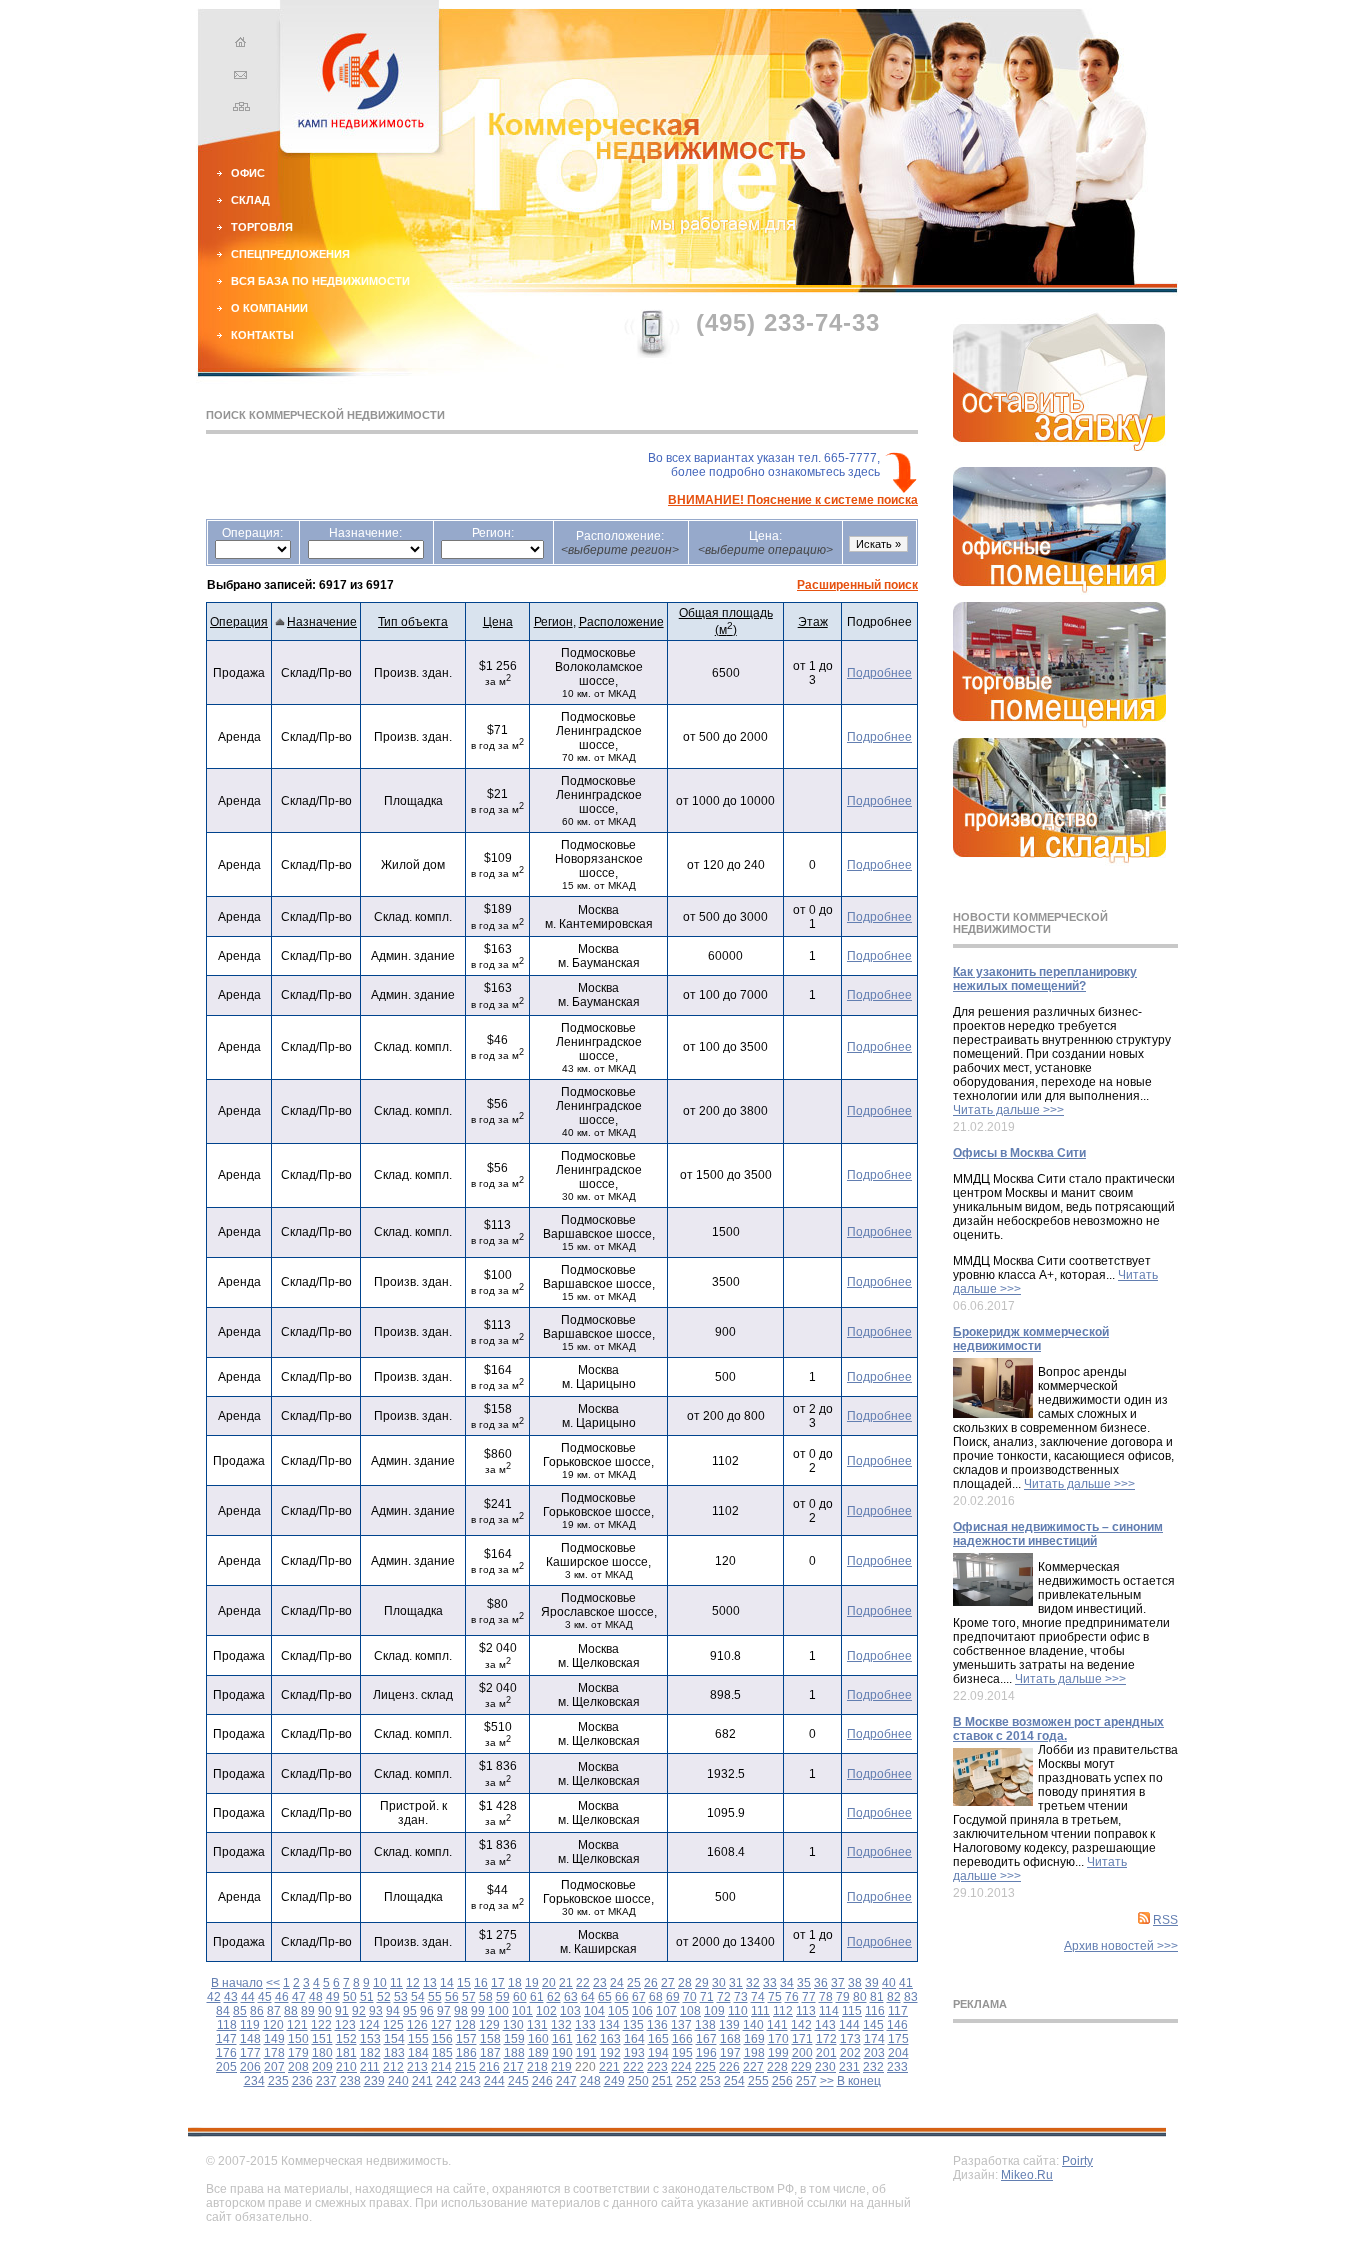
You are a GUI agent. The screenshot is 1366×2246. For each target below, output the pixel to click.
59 (503, 1997)
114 (829, 2011)
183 (394, 2053)
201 (826, 2053)
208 (298, 2067)
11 (396, 1983)
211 (370, 2067)
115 (852, 2011)
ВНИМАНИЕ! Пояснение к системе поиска (793, 500)
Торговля (262, 227)
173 (850, 2039)
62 (554, 1997)
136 (657, 2025)
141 (777, 2025)
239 (374, 2081)
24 (617, 1983)
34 (787, 1983)
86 (257, 2011)
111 (760, 2011)
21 (566, 1983)
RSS (1165, 1920)
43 (231, 1997)
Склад (250, 200)
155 (418, 2039)
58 (486, 1997)
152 (346, 2039)
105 (618, 2011)
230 (825, 2067)
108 (690, 2011)
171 (802, 2039)
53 (401, 1997)
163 (610, 2039)
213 (417, 2067)
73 (741, 1997)
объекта (413, 622)
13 (430, 1983)
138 (705, 2025)
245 (518, 2081)
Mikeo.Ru (1027, 2175)
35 (804, 1983)
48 (316, 1997)
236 (302, 2081)
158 (490, 2039)
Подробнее (879, 673)
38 (855, 1983)
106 (642, 2011)
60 (520, 1997)
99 (478, 2011)
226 (729, 2067)
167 (706, 2039)
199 (778, 2053)
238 (350, 2081)
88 (291, 2011)
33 (770, 1983)
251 (662, 2081)
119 (250, 2025)
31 (736, 1983)
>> (827, 2081)
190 (562, 2053)
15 (464, 1983)
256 (782, 2081)
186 (466, 2053)
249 (614, 2081)
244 (494, 2081)
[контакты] (238, 77)
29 (702, 1983)
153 (370, 2039)
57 (469, 1997)
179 (298, 2053)
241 (422, 2081)
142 (801, 2025)
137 (681, 2025)
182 (370, 2053)
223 (657, 2067)
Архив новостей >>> (1121, 1946)
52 (384, 1997)
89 (308, 2011)
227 (753, 2067)
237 (326, 2081)
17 (498, 1983)
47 (299, 1997)
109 (714, 2011)
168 (730, 2039)
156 (442, 2039)
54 (418, 1997)
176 (226, 2053)
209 (322, 2067)
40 (889, 1983)
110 (738, 2011)
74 (758, 1997)
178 (274, 2053)
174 (874, 2039)
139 (729, 2025)
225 (705, 2067)
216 (489, 2067)
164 (634, 2039)
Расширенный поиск (857, 585)
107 (666, 2011)
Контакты (262, 335)
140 (753, 2025)
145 (873, 2025)
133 (585, 2025)
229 (801, 2067)
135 (633, 2025)
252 (686, 2081)
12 (413, 1983)
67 (639, 1997)
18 (515, 1983)
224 (681, 2067)
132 (561, 2025)
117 (898, 2011)
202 (850, 2053)
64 (588, 1997)
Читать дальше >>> (1008, 1110)
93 (376, 2011)
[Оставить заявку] (1059, 447)
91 (342, 2011)
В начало (237, 1983)
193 (634, 2053)
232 (873, 2067)
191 (586, 2053)
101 (522, 2011)
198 (754, 2053)
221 (609, 2067)
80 (860, 1997)
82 (894, 1997)
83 (911, 1997)
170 (778, 2039)
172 (826, 2039)
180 (322, 2053)
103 (570, 2011)
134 (609, 2025)
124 (369, 2025)
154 (394, 2039)
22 (583, 1983)
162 (586, 2039)
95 (410, 2011)
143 (825, 2025)
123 (345, 2025)
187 (490, 2053)
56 (452, 1997)
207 (274, 2067)
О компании (269, 308)
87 (274, 2011)
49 (333, 1997)
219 (561, 2067)
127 (441, 2025)
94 (393, 2011)
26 (651, 1983)
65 (605, 1997)
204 (898, 2053)
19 (532, 1983)
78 (826, 1997)
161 (562, 2039)
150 (298, 2039)
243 (470, 2081)
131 (537, 2025)
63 (571, 1997)
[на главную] (238, 45)
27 (668, 1983)
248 (590, 2081)
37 (838, 1983)
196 (706, 2053)
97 (444, 2011)
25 (634, 1983)
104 (594, 2011)
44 (248, 1997)
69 (673, 1997)
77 (809, 1997)
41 (906, 1983)
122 (321, 2025)
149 (274, 2039)
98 (461, 2011)
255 (758, 2081)
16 (481, 1983)
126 (417, 2025)
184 (418, 2053)
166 (682, 2039)
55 (435, 1997)
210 (346, 2067)
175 (898, 2039)
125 (393, 2025)
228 (777, 2067)
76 (792, 1997)
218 (537, 2067)
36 (821, 1983)
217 (513, 2067)
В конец (859, 2081)
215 (465, 2067)
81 (877, 1997)
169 (754, 2039)
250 (638, 2081)
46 (282, 1997)
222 (633, 2067)
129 (489, 2025)
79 (843, 1997)
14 (447, 1983)
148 (250, 2039)
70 (690, 1997)
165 (658, 2039)
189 (538, 2053)
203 (874, 2053)
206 (250, 2067)
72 (724, 1997)
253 (710, 2081)
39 (872, 1983)
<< (273, 1983)
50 (350, 1997)
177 (250, 2053)
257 (806, 2081)
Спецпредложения (290, 254)
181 (346, 2053)
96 (427, 2011)
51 (367, 1997)
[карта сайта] (238, 109)
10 (380, 1983)
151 (322, 2039)
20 (549, 1983)
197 (730, 2053)
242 (446, 2081)
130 (513, 2025)
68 (656, 1997)
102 (546, 2011)
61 (537, 1997)
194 (658, 2053)
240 (398, 2081)
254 (734, 2081)
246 (542, 2081)
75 (775, 1997)
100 (498, 2011)
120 (273, 2025)
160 (538, 2039)
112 (783, 2011)
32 (753, 1983)
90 (325, 2011)
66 (622, 1997)
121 (297, 2025)
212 (393, 2067)
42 (214, 1997)
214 (441, 2067)
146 (897, 2025)
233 (897, 2067)
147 (226, 2039)
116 (875, 2011)
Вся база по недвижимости (320, 281)
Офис (248, 173)
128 (465, 2025)
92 (359, 2011)
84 (223, 2011)
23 (600, 1983)
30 (719, 1983)
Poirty (1077, 2161)
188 (514, 2053)
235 (278, 2081)
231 (849, 2067)
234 (254, 2081)
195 (682, 2053)
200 (802, 2053)
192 (610, 2053)
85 (240, 2011)
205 (226, 2067)
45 (265, 1997)
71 (707, 1997)
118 (227, 2025)
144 (849, 2025)
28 (685, 1983)
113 (806, 2011)
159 (514, 2039)
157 (466, 2039)
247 (566, 2081)
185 (442, 2053)
